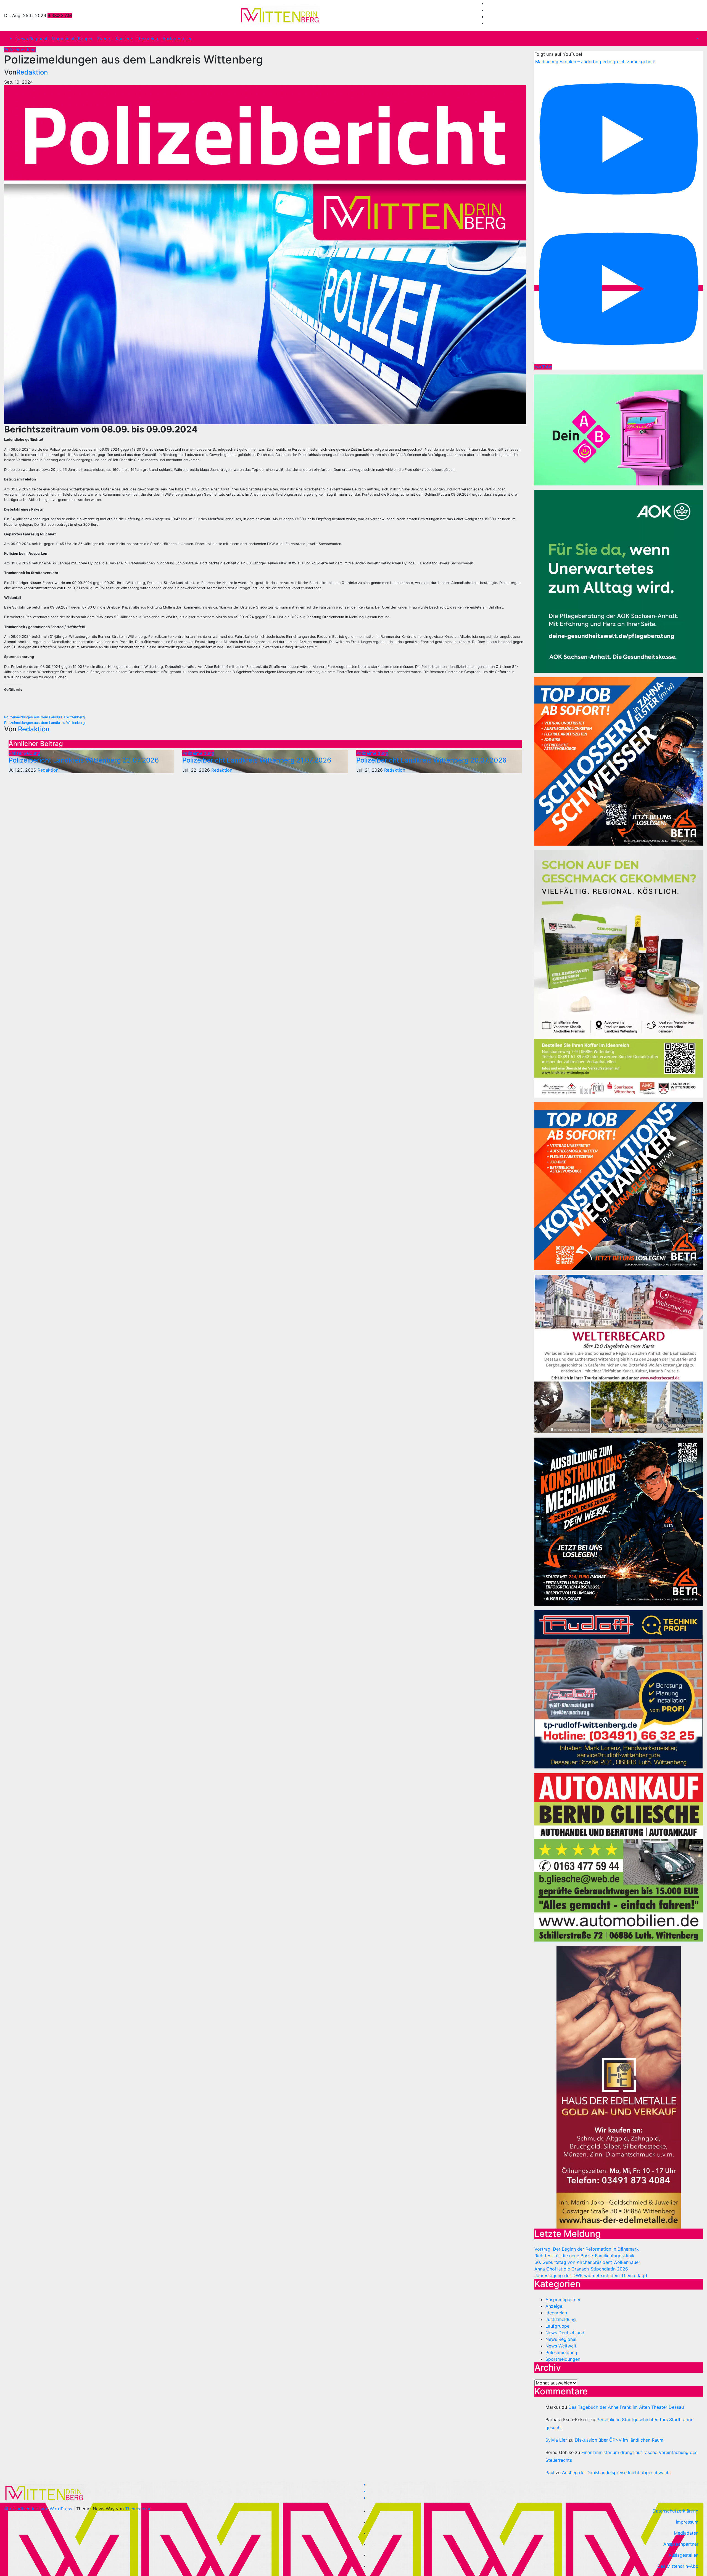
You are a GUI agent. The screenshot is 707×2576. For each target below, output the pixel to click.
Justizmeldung (561, 2319)
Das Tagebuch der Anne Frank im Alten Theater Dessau (626, 2407)
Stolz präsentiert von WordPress (39, 2509)
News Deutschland (565, 2333)
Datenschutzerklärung (676, 2511)
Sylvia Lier (556, 2440)
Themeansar (138, 2509)
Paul (550, 2473)
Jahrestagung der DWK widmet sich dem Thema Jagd (591, 2275)
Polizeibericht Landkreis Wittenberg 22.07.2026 (84, 760)
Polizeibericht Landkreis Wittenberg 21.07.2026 (257, 760)
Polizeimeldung (20, 50)
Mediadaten (686, 2533)
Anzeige (554, 2306)
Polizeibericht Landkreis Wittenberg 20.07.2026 (431, 760)
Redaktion (32, 72)
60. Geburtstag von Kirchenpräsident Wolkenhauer (587, 2262)
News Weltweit (561, 2346)
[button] (10, 39)
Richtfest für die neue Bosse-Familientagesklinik (584, 2256)
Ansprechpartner (563, 2299)
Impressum (687, 2522)
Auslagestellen (177, 39)
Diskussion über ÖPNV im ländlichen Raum (619, 2440)
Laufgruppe (557, 2326)
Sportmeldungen (563, 2359)
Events (104, 39)
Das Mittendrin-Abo (678, 2566)
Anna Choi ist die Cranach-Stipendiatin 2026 (581, 2269)
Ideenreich (147, 39)
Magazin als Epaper (72, 39)
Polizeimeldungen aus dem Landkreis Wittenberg (44, 717)
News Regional (32, 39)
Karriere (124, 39)
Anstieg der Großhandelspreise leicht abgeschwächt (617, 2473)
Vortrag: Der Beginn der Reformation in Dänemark (587, 2249)
